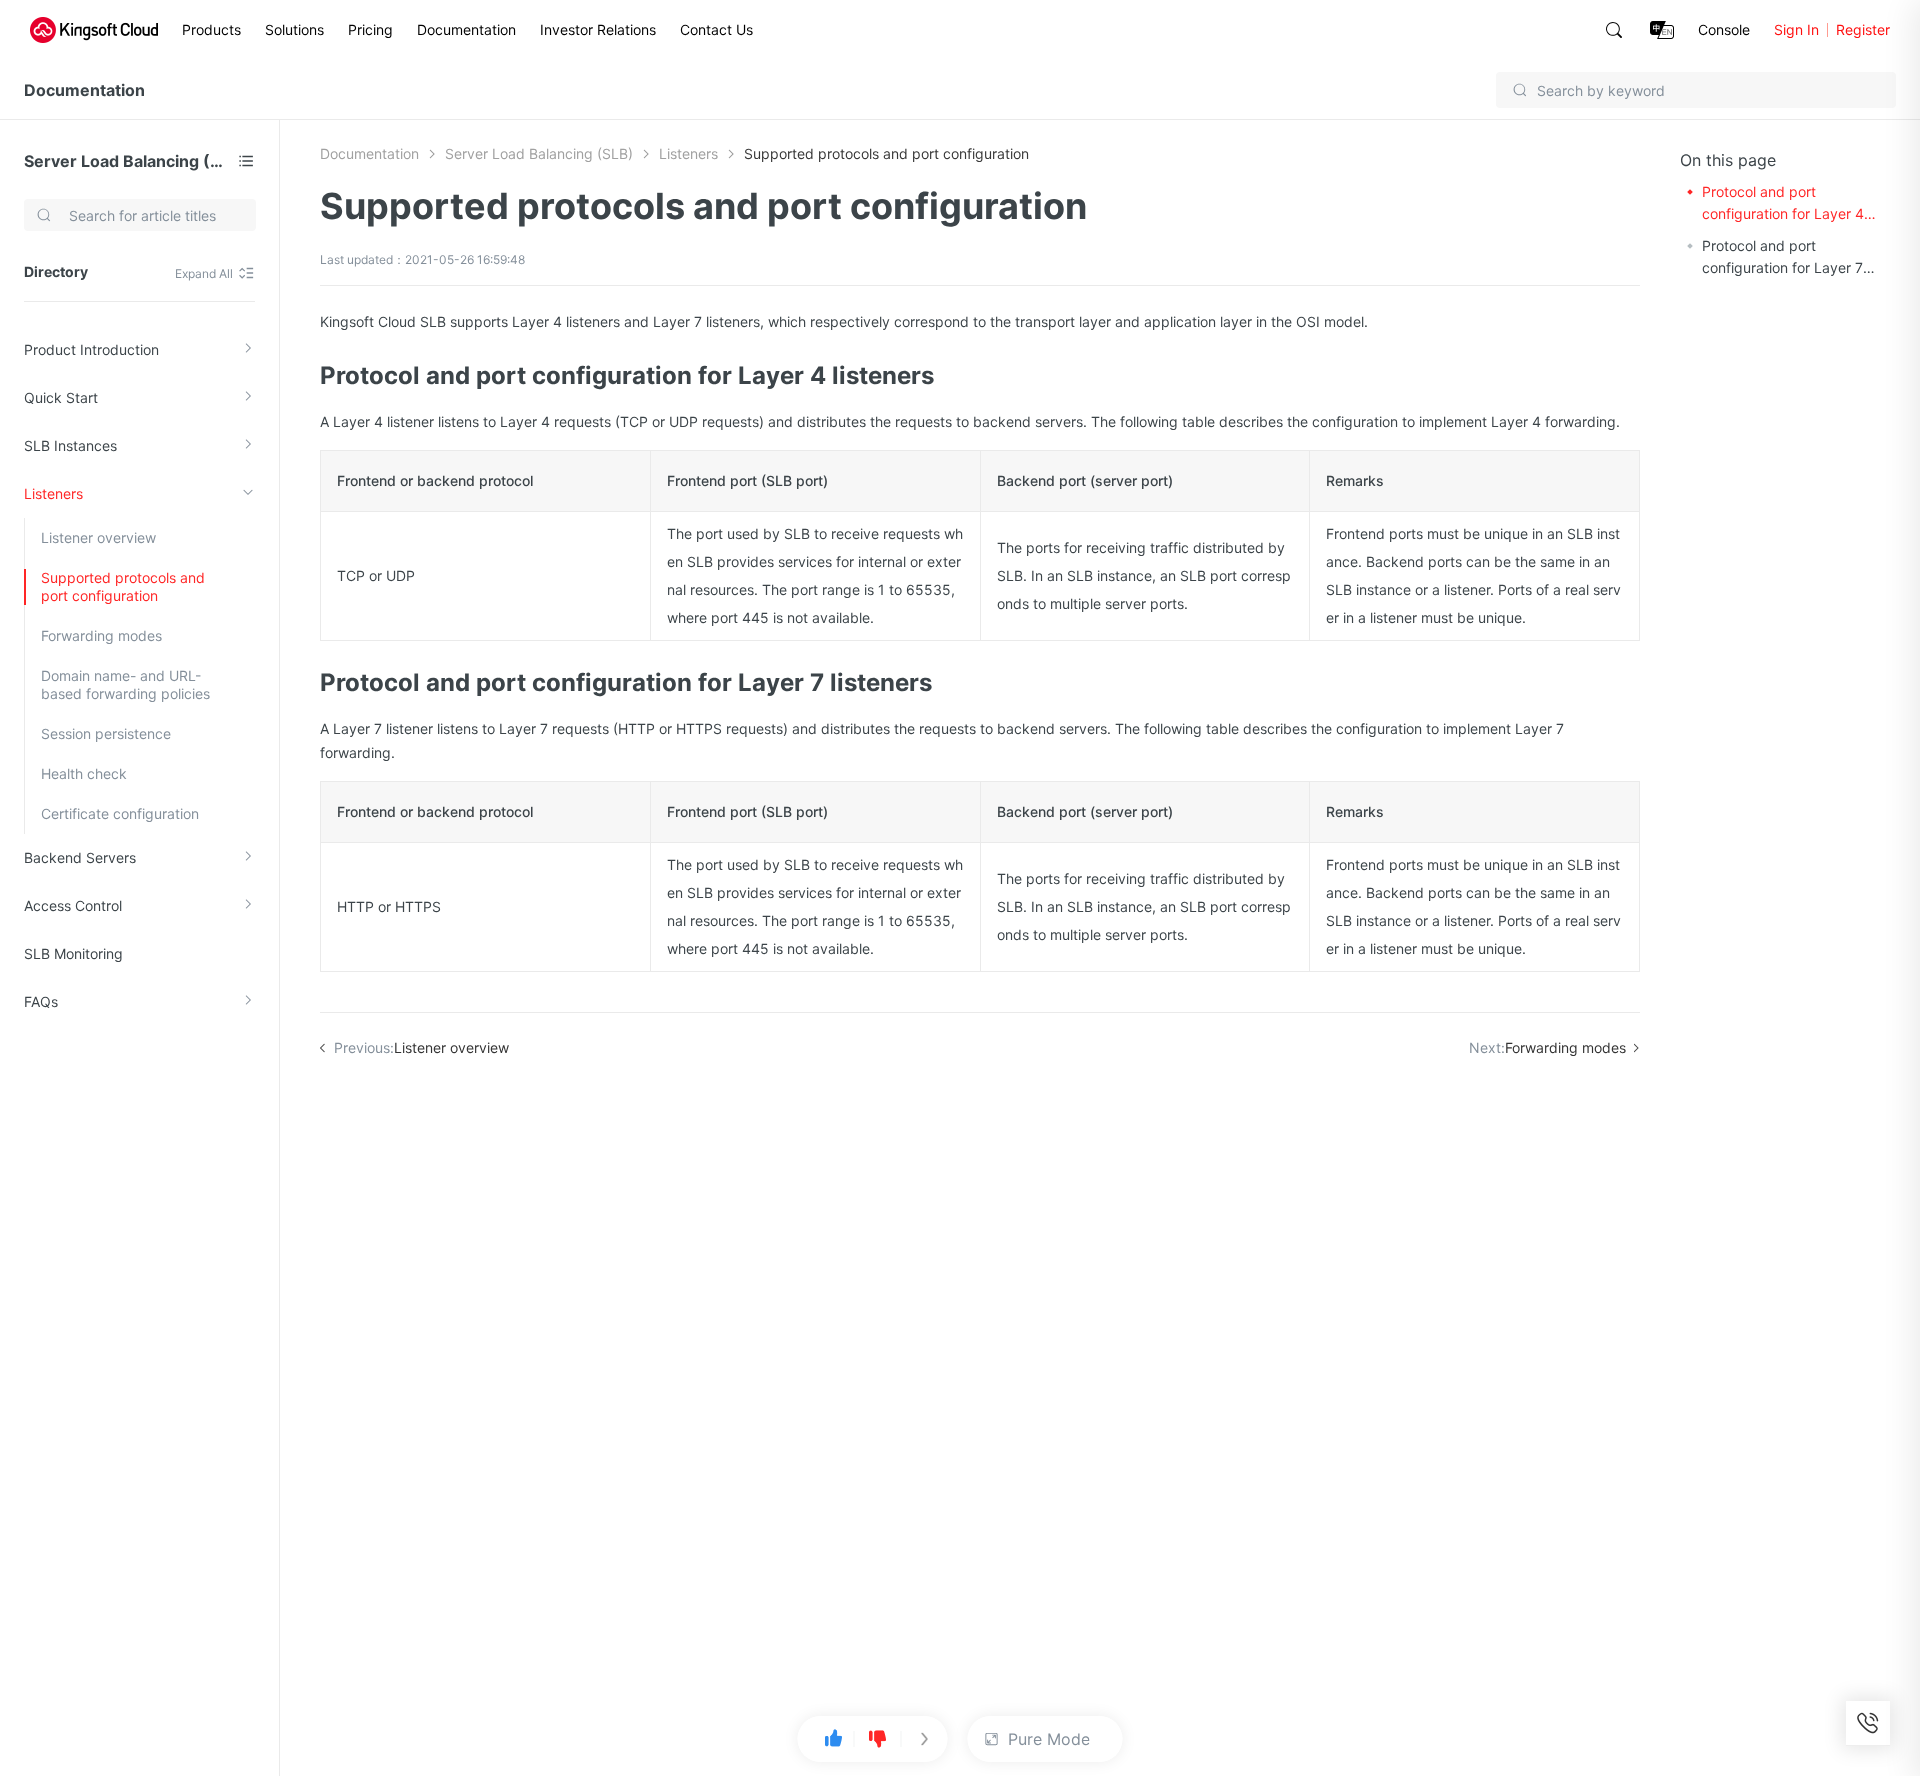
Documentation (466, 29)
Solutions (294, 29)
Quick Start (61, 397)
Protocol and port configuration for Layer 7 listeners (1782, 258)
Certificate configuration (120, 813)
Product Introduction (91, 349)
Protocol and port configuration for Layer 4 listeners (1783, 204)
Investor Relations (598, 29)
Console (1724, 29)
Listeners (53, 493)
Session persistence (106, 733)
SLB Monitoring (73, 953)
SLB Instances (70, 445)
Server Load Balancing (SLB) (127, 161)
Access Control (73, 905)
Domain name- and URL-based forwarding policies (125, 684)
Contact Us (716, 29)
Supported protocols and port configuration (123, 586)
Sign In (1796, 29)
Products (211, 29)
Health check (84, 773)
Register (1863, 29)
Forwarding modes (101, 635)
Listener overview (98, 537)
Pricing (370, 29)
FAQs (41, 1001)
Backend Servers (80, 857)
